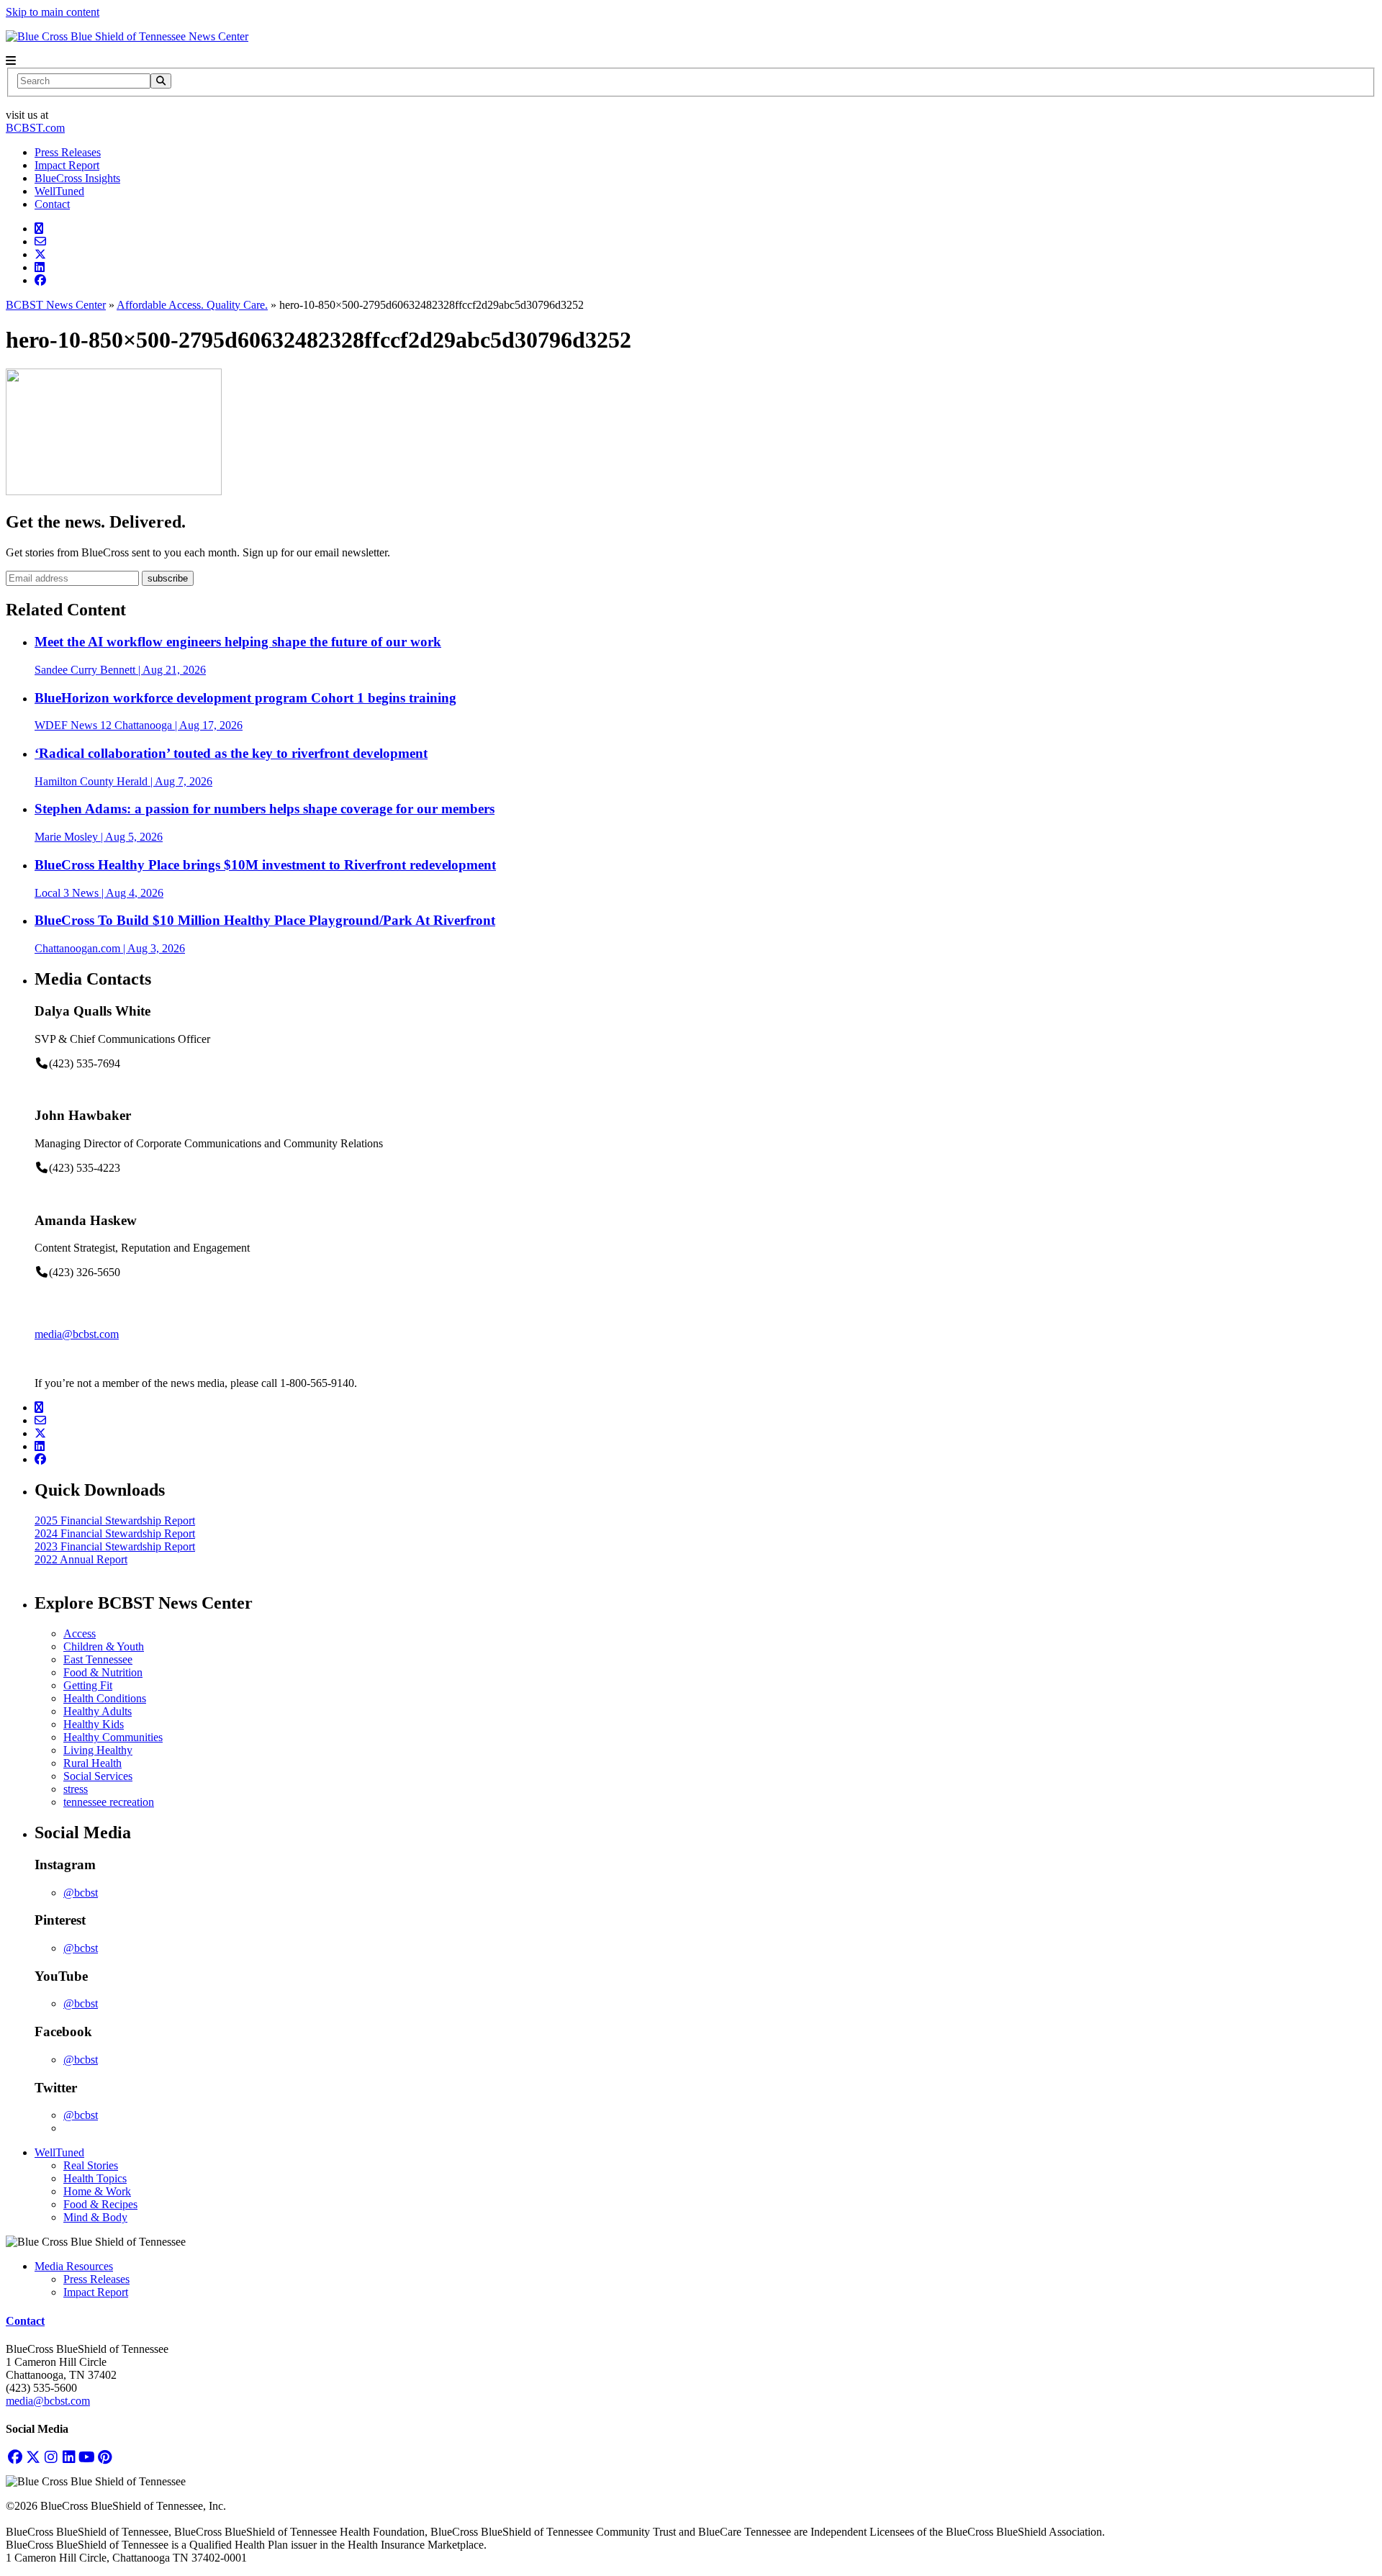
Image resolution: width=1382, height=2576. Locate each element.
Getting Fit (88, 1685)
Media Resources (74, 2266)
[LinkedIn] (69, 2457)
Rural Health (92, 1763)
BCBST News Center (56, 305)
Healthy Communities (113, 1737)
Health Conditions (105, 1698)
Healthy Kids (94, 1724)
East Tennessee (98, 1659)
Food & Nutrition (103, 1672)
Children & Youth (104, 1646)
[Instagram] (51, 2457)
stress (76, 1789)
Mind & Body (95, 2217)
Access (80, 1633)
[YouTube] (87, 2457)
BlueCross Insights (77, 178)
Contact (52, 204)
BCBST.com (35, 128)
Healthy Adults (98, 1711)
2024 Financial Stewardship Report (115, 1533)
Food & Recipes (100, 2204)
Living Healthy (98, 1750)
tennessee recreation (109, 1802)
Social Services (98, 1776)
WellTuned (59, 191)
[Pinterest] (105, 2457)
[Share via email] (40, 241)
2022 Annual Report (81, 1559)
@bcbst (81, 1893)
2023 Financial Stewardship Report (115, 1546)
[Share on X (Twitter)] (40, 254)
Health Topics (95, 2178)
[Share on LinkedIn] (40, 267)
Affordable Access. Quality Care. (192, 305)
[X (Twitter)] (33, 2457)
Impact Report (67, 165)
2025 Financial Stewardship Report (115, 1520)
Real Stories (91, 2165)
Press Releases (68, 152)
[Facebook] (15, 2457)
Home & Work (97, 2191)
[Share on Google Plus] (39, 229)
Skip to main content (53, 12)
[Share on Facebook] (40, 280)
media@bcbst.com (77, 1334)
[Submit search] (161, 81)
